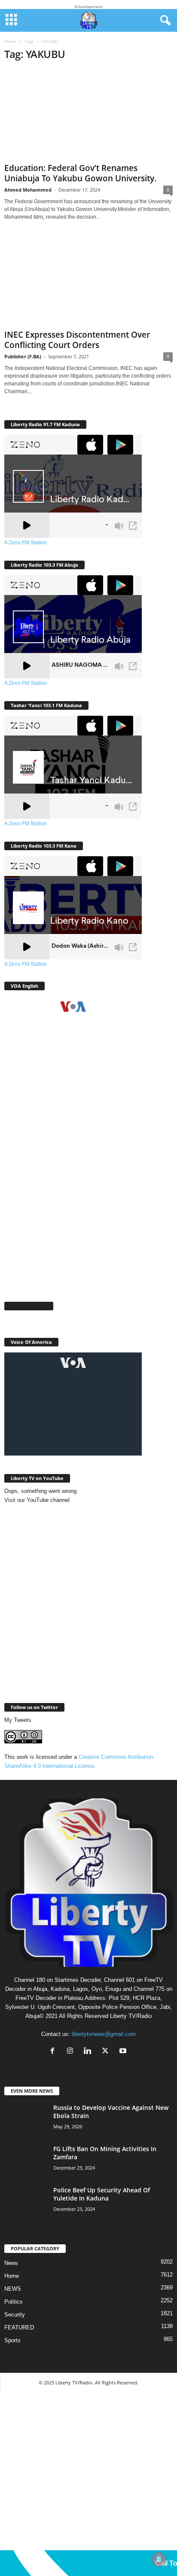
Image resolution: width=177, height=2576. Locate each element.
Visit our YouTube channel (37, 1500)
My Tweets (18, 1720)
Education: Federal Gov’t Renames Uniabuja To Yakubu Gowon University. (80, 173)
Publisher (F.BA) (23, 356)
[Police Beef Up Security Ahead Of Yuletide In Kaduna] (26, 2202)
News (11, 2263)
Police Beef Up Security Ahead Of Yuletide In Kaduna (102, 2194)
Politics (14, 2302)
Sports (12, 2340)
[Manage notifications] (159, 2559)
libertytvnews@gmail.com (104, 2034)
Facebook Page (29, 1306)
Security (15, 2315)
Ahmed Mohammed (28, 190)
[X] (107, 2052)
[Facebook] (54, 2052)
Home (10, 41)
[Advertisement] (88, 1197)
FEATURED (19, 2327)
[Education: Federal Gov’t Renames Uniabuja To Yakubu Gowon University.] (88, 114)
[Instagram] (72, 2052)
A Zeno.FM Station (26, 543)
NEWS (13, 2289)
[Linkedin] (90, 2052)
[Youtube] (124, 2052)
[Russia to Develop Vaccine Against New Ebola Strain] (26, 2121)
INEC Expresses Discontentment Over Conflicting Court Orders (77, 340)
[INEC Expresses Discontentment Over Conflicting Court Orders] (88, 281)
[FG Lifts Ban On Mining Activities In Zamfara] (26, 2161)
